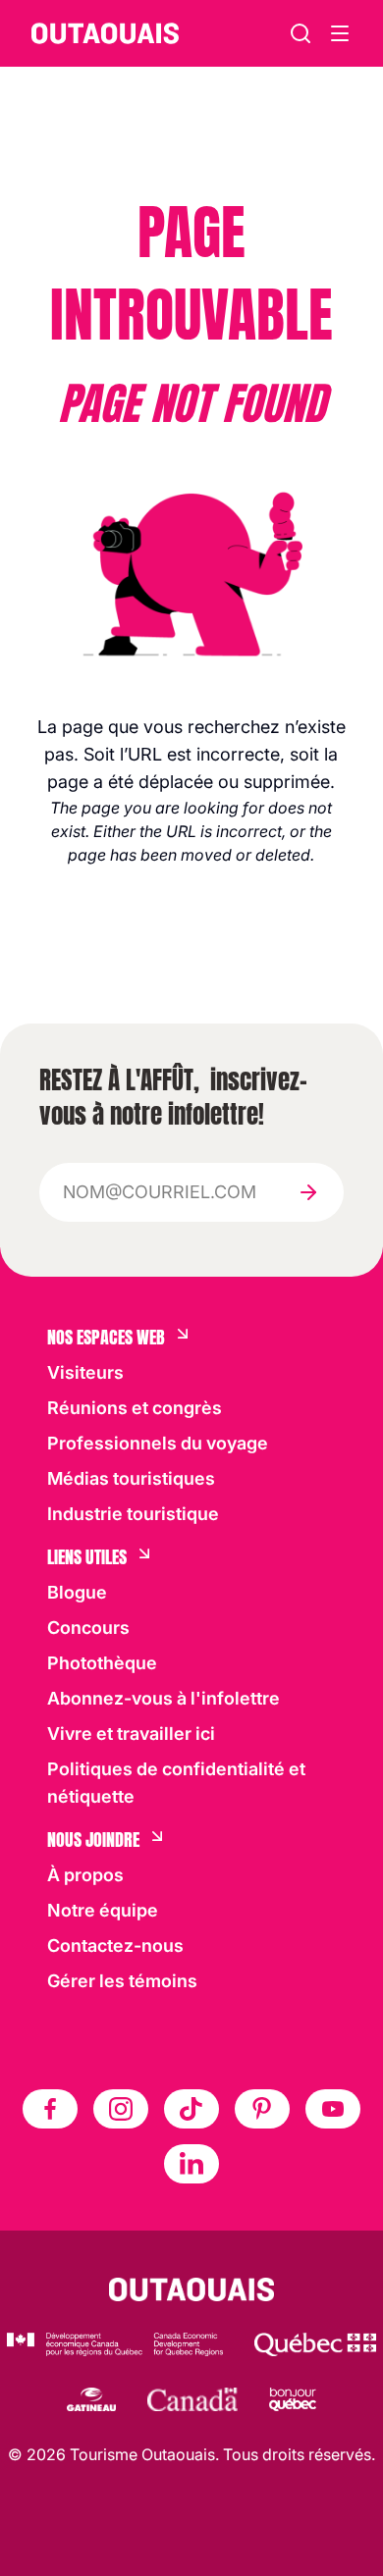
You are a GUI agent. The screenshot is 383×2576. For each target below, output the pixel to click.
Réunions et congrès (135, 1408)
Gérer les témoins (122, 1981)
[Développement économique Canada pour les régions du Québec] (115, 2344)
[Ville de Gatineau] (91, 2399)
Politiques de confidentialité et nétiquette (176, 1783)
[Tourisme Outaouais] (192, 2289)
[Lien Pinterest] (262, 2109)
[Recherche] (301, 33)
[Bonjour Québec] (293, 2399)
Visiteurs (85, 1372)
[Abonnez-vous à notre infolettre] (308, 1192)
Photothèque (102, 1663)
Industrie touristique (133, 1514)
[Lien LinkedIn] (191, 2164)
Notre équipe (103, 1910)
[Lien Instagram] (121, 2109)
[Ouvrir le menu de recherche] (340, 33)
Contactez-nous (115, 1945)
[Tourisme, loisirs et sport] (315, 2344)
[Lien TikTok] (191, 2109)
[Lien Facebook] (50, 2109)
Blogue (77, 1592)
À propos (85, 1875)
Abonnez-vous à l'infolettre (164, 1698)
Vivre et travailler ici (131, 1734)
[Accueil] (105, 33)
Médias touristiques (131, 1478)
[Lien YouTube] (333, 2109)
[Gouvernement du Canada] (192, 2399)
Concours (88, 1628)
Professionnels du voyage (158, 1443)
